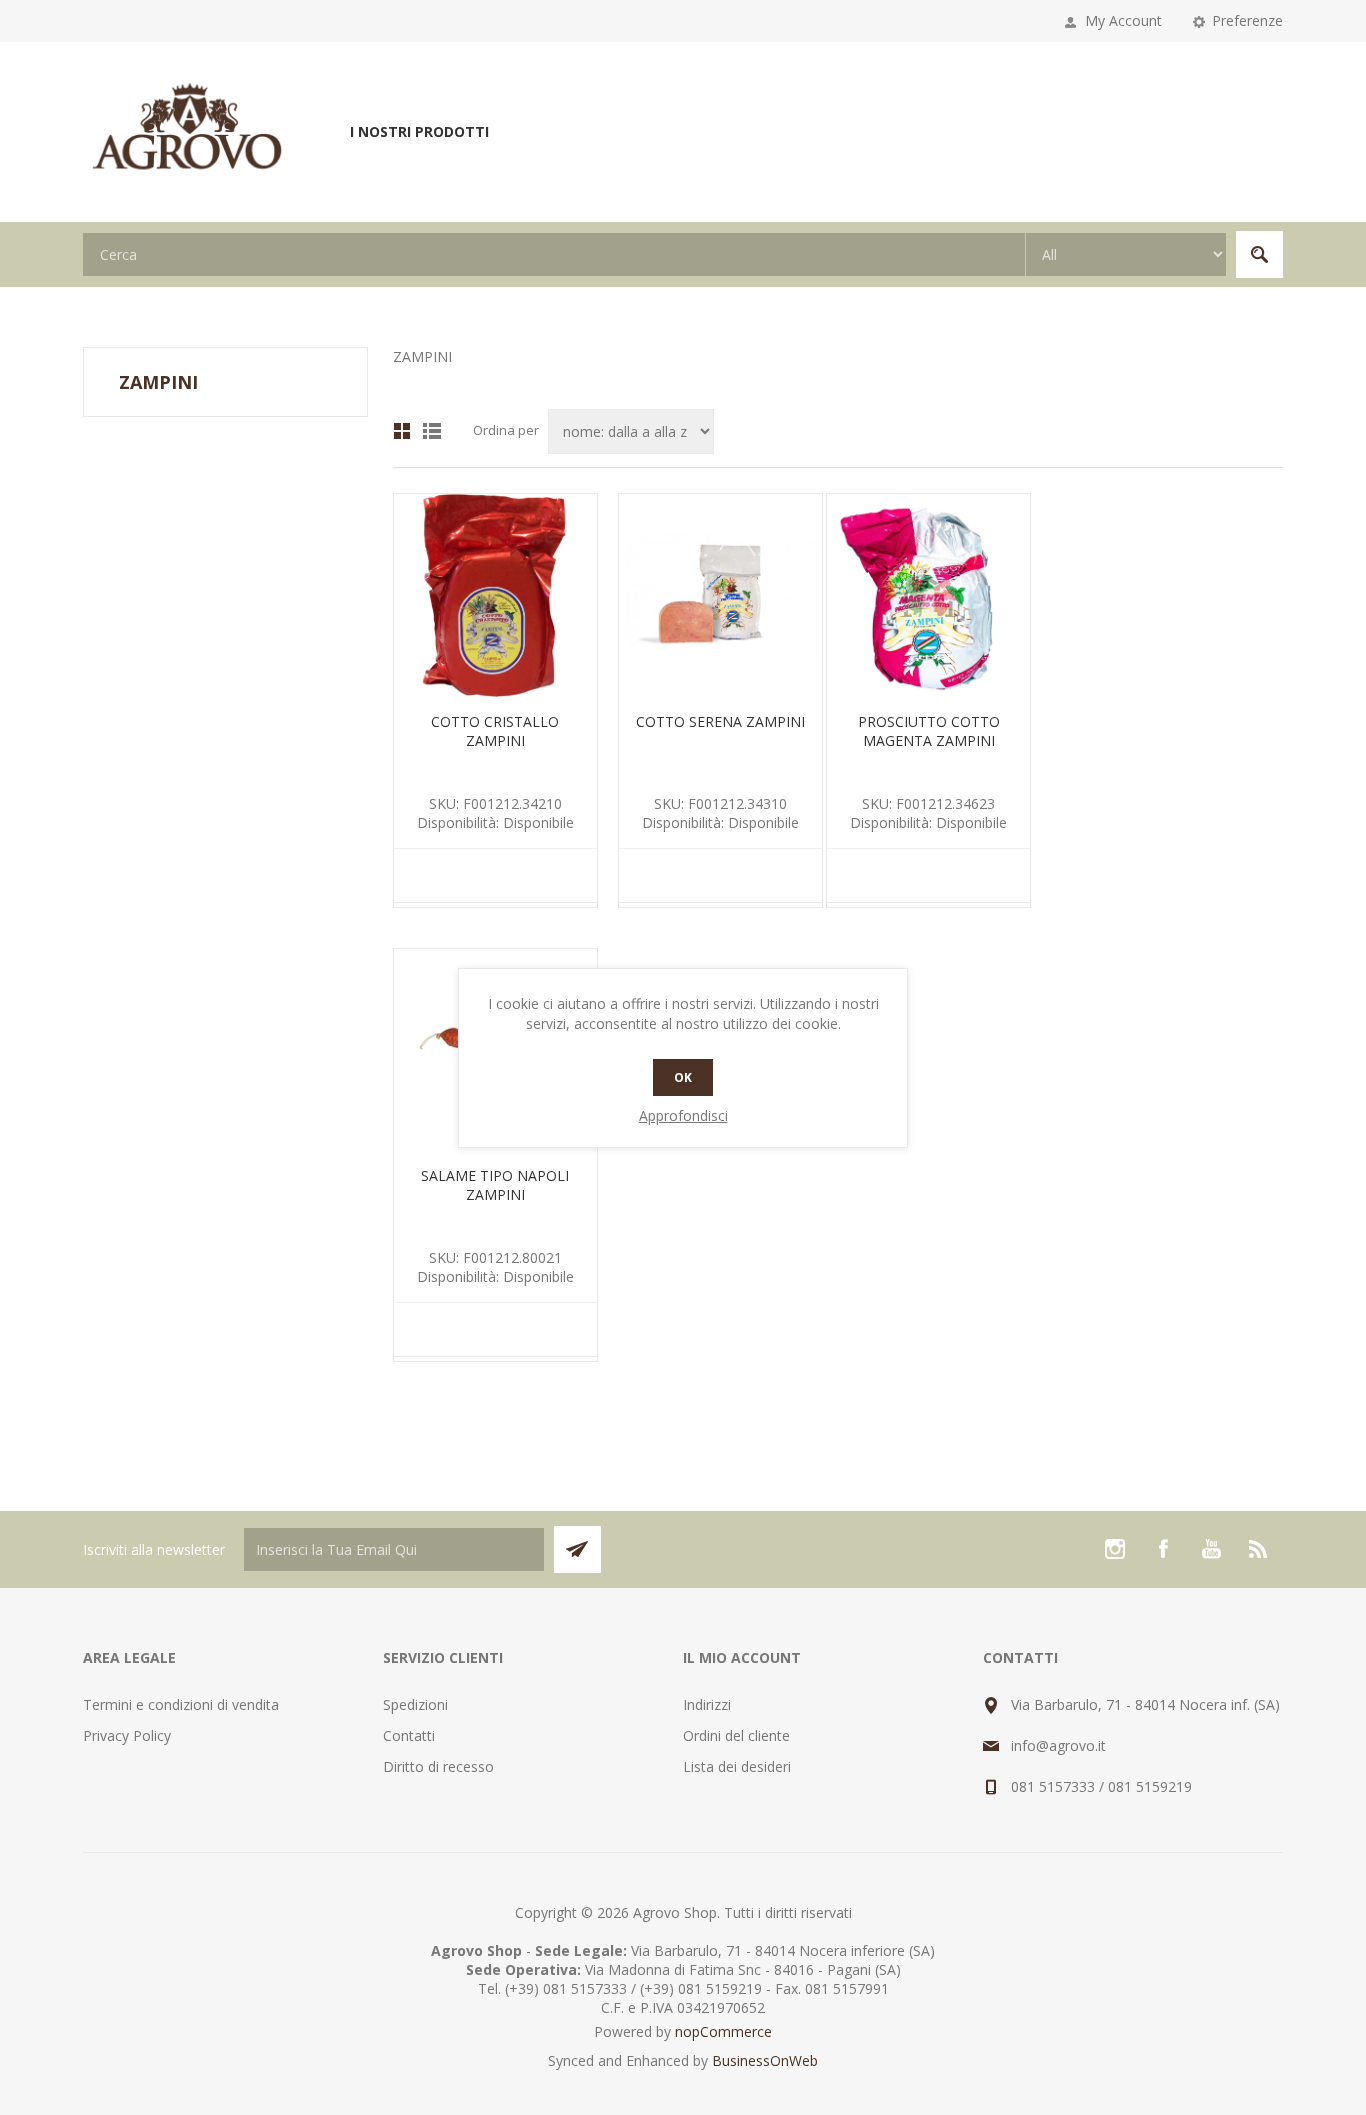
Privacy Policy (127, 1735)
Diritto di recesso (438, 1766)
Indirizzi (707, 1704)
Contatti (409, 1735)
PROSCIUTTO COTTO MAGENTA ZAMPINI (929, 731)
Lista (432, 431)
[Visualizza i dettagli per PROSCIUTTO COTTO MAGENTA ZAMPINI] (928, 595)
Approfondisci (683, 1115)
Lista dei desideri (737, 1766)
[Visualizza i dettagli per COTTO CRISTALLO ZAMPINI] (495, 595)
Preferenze (1247, 20)
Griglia (402, 431)
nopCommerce (723, 2031)
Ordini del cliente (736, 1735)
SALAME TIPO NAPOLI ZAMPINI (495, 1185)
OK (683, 1077)
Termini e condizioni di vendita (181, 1704)
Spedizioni (415, 1704)
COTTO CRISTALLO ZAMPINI (495, 731)
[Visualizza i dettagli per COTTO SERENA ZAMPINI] (720, 595)
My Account (1123, 20)
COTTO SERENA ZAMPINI (720, 721)
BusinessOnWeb (765, 2060)
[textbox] (554, 254)
